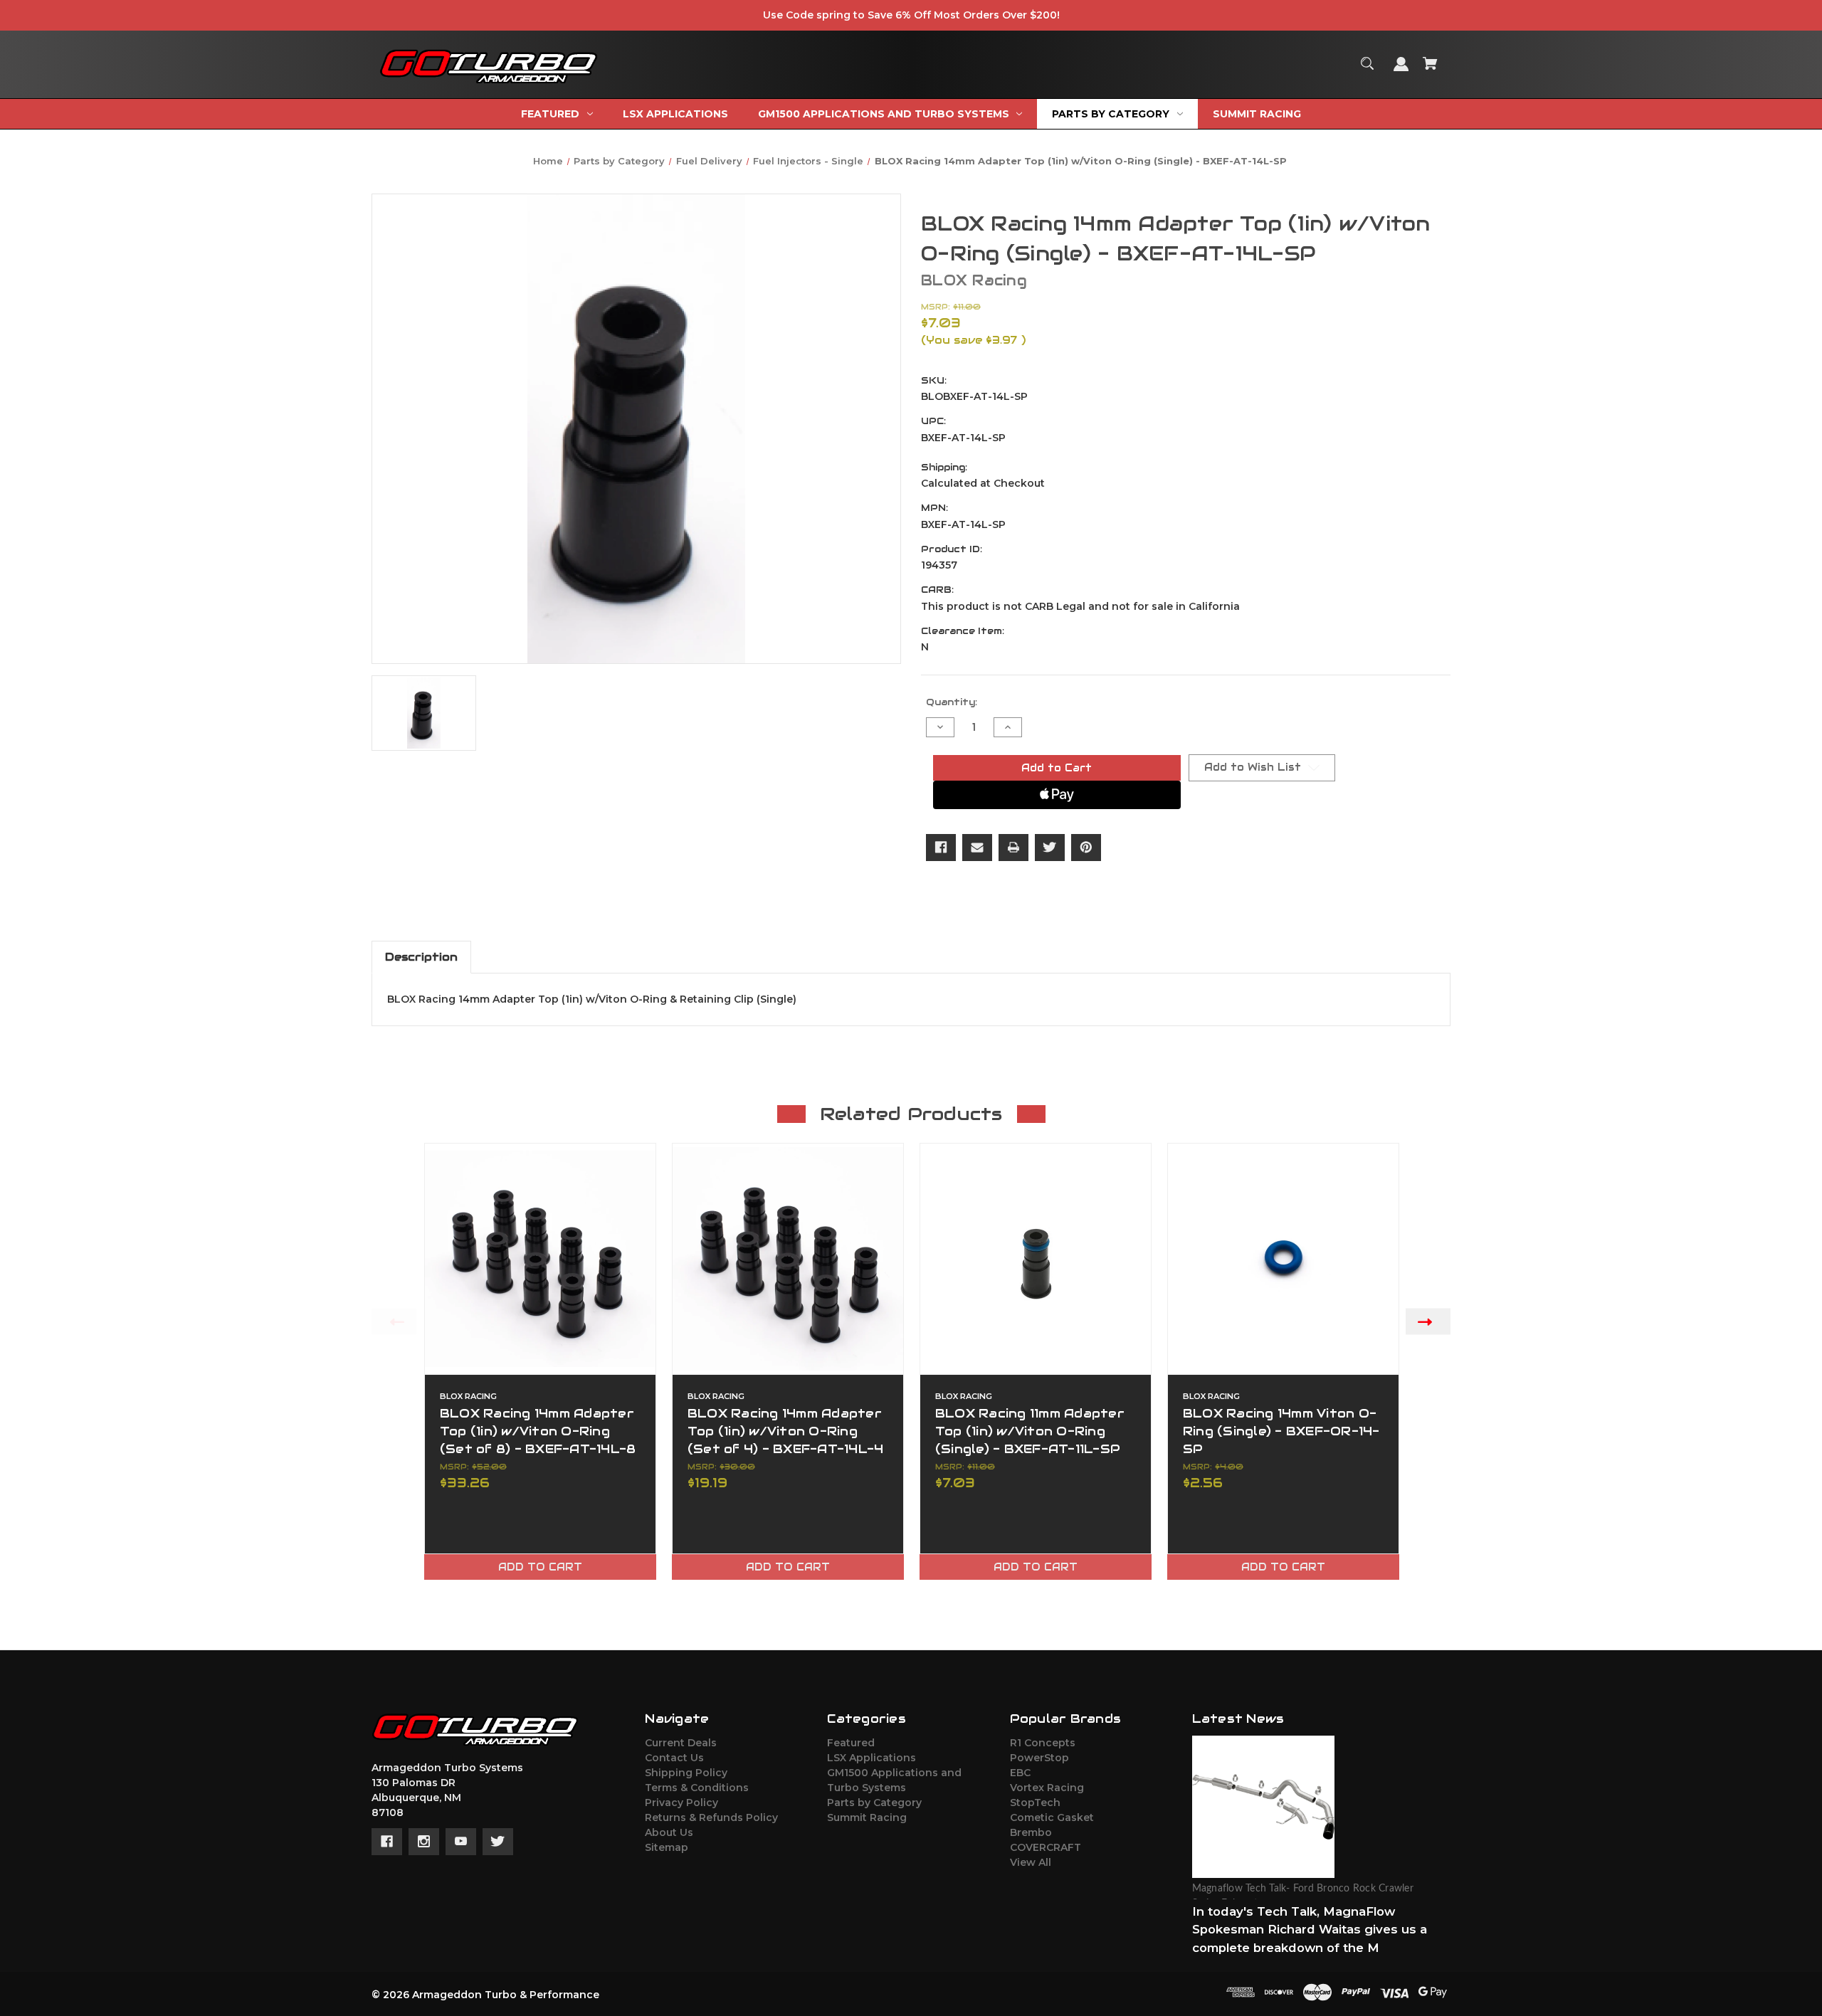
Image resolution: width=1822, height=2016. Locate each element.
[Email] (977, 848)
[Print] (1013, 848)
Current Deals (681, 1743)
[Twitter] (1050, 848)
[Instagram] (424, 1842)
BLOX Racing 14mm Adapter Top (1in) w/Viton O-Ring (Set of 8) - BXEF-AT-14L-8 (538, 1431)
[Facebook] (941, 848)
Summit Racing (867, 1817)
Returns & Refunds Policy (711, 1817)
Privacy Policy (681, 1803)
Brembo (1031, 1832)
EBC (1020, 1773)
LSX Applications (871, 1758)
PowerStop (1039, 1758)
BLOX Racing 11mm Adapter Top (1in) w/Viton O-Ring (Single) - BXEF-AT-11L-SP (1030, 1431)
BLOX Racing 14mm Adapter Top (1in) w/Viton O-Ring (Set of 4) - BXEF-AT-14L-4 (786, 1431)
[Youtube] (461, 1842)
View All (1031, 1862)
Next (1428, 1322)
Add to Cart (540, 1567)
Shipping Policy (686, 1773)
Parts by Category (874, 1803)
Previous (394, 1322)
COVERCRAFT (1046, 1847)
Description (421, 957)
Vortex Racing (1047, 1788)
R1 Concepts (1043, 1743)
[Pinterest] (1086, 848)
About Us (669, 1832)
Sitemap (667, 1847)
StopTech (1035, 1803)
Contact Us (674, 1758)
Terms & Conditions (697, 1788)
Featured (851, 1743)
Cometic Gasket (1052, 1817)
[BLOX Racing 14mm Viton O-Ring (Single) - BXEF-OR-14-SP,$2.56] (1283, 1259)
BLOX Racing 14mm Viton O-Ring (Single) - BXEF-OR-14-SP (1281, 1431)
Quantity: (952, 702)
